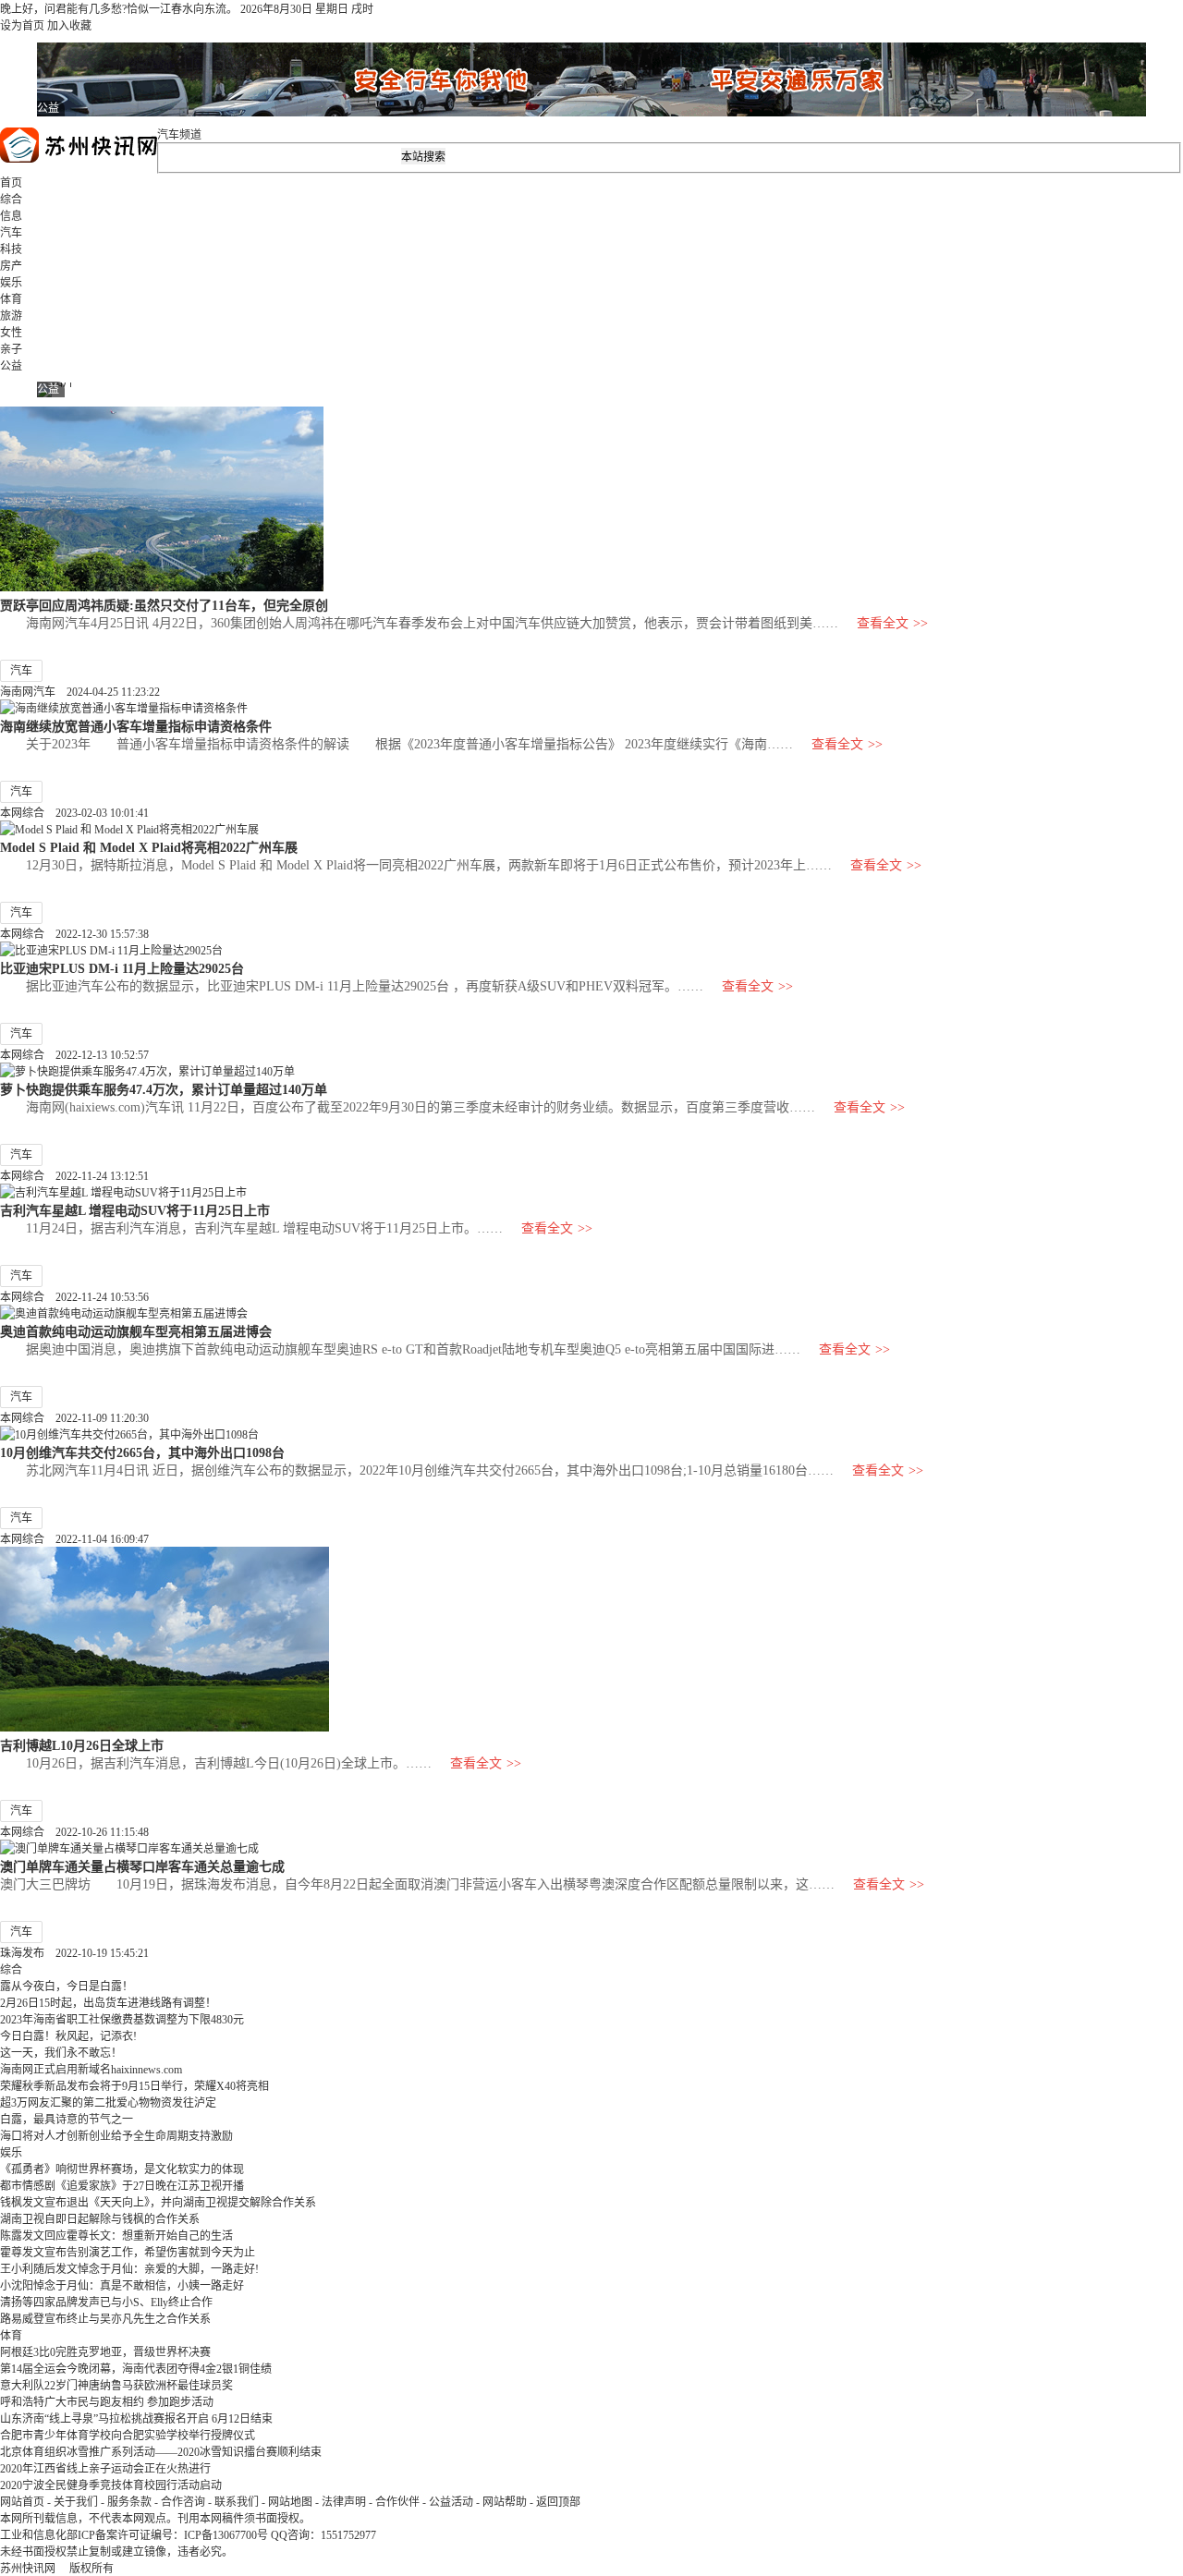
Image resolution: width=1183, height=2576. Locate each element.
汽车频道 (179, 135)
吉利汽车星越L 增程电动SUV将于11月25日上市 (135, 1210)
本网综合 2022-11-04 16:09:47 (74, 1539)
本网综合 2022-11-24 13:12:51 (74, 1176)
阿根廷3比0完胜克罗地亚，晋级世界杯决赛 (105, 2352)
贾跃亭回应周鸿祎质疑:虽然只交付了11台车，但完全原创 (164, 605)
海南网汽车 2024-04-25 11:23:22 (80, 692)
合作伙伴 (397, 2502)
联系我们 (237, 2502)
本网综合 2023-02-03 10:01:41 (74, 813)
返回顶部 (558, 2502)
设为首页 (22, 26)
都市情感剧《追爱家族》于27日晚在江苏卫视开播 (122, 2186)
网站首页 (22, 2502)
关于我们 (76, 2502)
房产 (11, 266)
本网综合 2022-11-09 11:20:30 (74, 1418)
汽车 (11, 233)
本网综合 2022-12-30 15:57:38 (74, 934)
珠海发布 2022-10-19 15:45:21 (74, 1953)
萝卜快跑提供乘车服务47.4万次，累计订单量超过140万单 (164, 1089)
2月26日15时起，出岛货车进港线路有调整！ (108, 2003)
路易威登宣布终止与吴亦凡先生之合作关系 (105, 2319)
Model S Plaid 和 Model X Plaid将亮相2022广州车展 (149, 847)
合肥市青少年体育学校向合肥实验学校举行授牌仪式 (128, 2436)
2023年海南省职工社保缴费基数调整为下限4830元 (122, 2020)
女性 (11, 333)
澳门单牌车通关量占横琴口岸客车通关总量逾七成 (142, 1866)
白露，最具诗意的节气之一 (67, 2120)
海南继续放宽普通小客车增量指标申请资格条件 (136, 726)
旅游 (11, 316)
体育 (11, 299)
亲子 (11, 349)
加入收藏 (69, 26)
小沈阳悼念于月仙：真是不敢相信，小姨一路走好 (122, 2286)
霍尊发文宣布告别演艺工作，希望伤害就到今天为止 (128, 2253)
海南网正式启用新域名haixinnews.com (91, 2070)
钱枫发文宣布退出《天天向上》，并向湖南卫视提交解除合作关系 (158, 2203)
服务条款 (129, 2502)
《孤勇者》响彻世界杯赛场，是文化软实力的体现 (122, 2169)
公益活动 (451, 2502)
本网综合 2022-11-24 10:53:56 (74, 1297)
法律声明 (344, 2502)
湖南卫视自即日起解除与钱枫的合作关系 (100, 2219)
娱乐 (11, 283)
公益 (11, 366)
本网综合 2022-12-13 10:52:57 (74, 1055)
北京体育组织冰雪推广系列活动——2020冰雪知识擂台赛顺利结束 (161, 2452)
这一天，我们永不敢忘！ (61, 2053)
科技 (11, 249)
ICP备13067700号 (226, 2535)
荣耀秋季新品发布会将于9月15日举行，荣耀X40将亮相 (134, 2086)
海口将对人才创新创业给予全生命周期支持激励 (116, 2136)
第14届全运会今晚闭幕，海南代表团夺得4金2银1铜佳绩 (136, 2369)
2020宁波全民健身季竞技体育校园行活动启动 (111, 2485)
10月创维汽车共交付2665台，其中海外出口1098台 (142, 1452)
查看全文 (892, 623)
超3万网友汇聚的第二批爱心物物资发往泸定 (108, 2103)
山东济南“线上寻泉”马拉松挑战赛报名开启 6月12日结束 (136, 2419)
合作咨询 (183, 2502)
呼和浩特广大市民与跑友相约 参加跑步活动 (107, 2402)
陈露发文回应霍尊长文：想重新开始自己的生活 (116, 2236)
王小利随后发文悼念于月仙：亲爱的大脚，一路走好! (129, 2269)
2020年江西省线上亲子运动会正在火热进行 (105, 2469)
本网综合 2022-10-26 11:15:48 (74, 1832)
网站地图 (290, 2502)
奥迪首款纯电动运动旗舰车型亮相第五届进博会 (136, 1331)
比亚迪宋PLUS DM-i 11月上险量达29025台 (122, 968)
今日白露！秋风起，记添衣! (68, 2036)
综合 (11, 200)
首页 (11, 183)
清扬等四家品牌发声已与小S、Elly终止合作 (106, 2303)
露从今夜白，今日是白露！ (67, 1987)
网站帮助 (505, 2502)
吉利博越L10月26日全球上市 (82, 1745)
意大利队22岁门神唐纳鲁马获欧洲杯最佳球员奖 (116, 2386)
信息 (11, 216)
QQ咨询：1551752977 (323, 2535)
